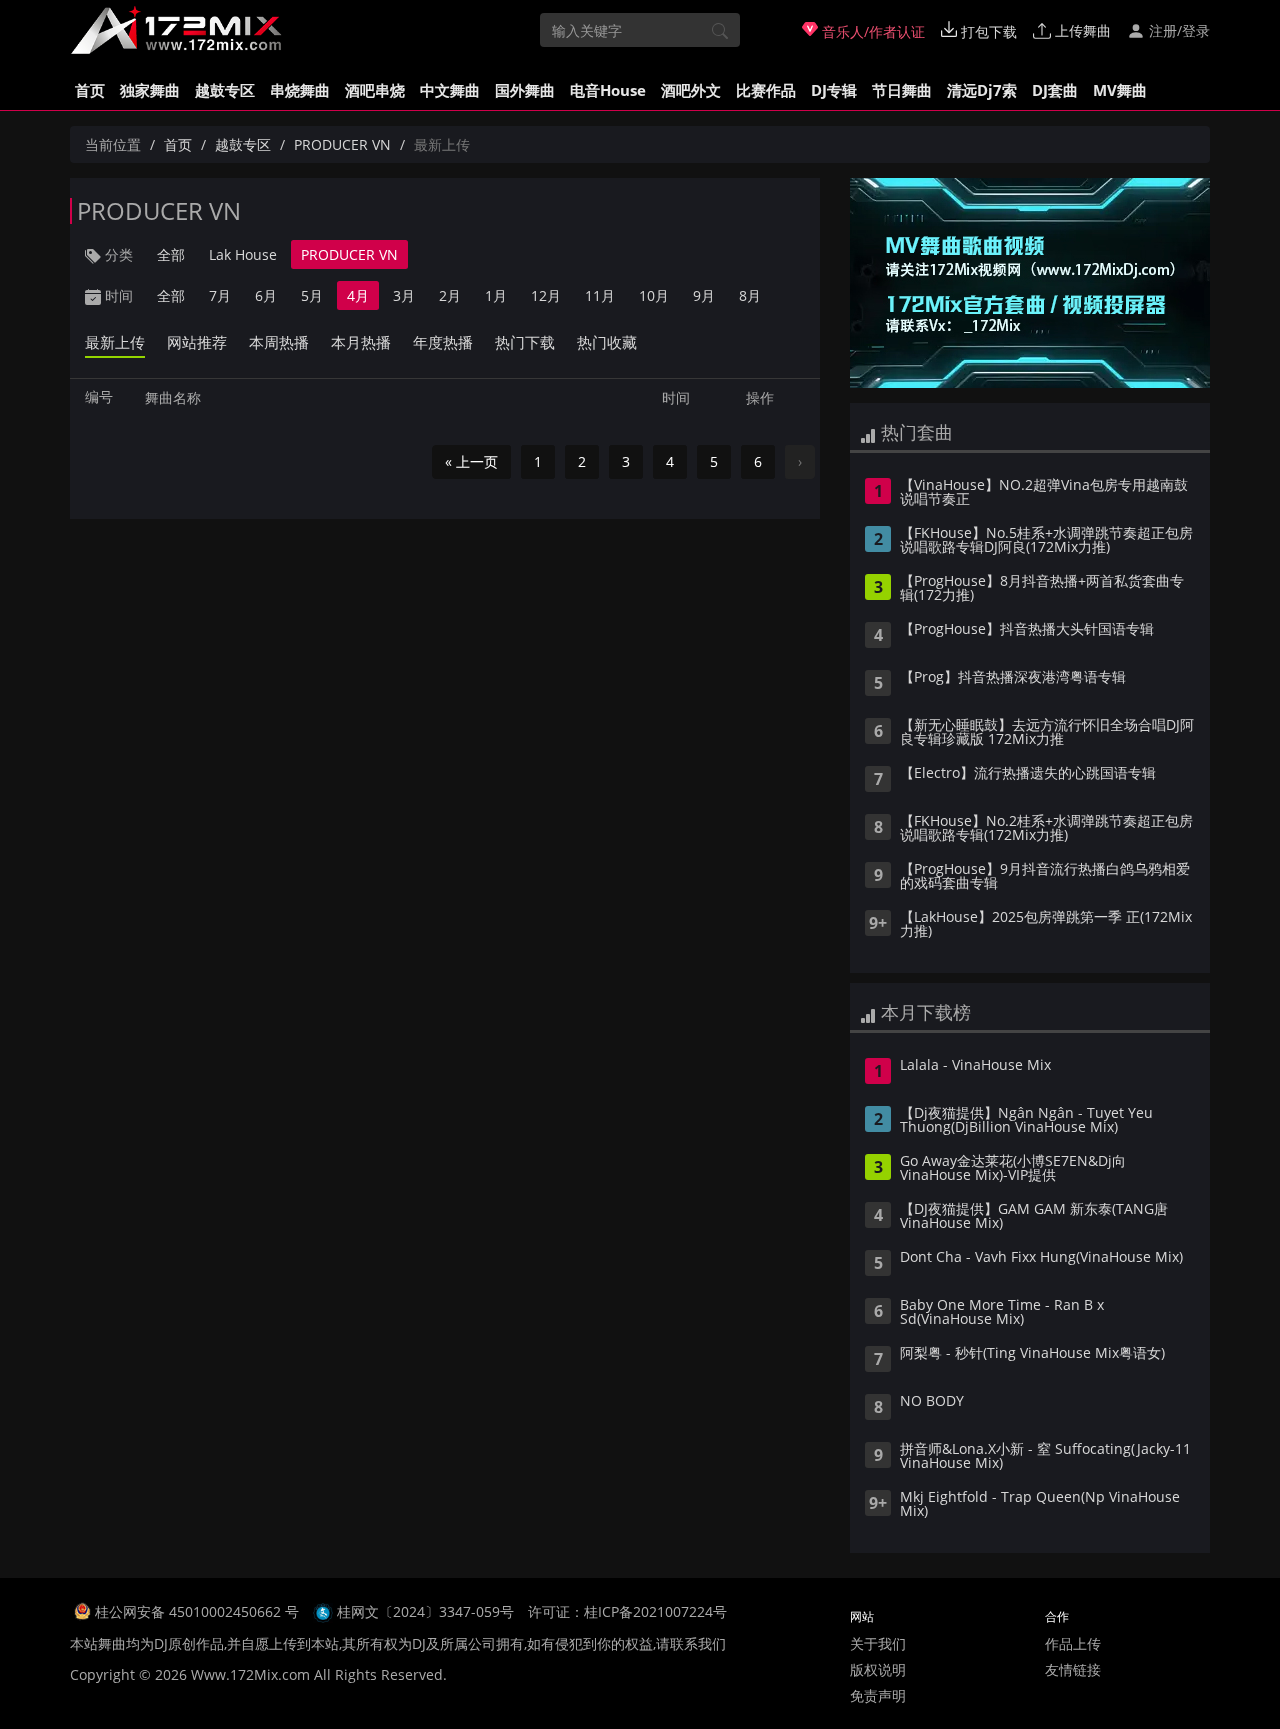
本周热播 (279, 342)
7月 (220, 295)
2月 (450, 295)
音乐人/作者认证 (871, 31)
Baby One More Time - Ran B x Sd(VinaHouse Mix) (1002, 1313)
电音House (608, 90)
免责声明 (878, 1695)
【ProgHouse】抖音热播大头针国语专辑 (1027, 630)
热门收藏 (607, 342)
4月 (358, 295)
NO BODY (932, 1402)
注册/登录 (1177, 30)
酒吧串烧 (375, 90)
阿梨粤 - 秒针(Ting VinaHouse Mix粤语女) (1032, 1354)
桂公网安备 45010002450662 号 (199, 1611)
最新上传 (115, 342)
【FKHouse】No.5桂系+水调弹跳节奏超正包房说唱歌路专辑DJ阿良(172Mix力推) (1046, 541)
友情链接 (1073, 1669)
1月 (496, 295)
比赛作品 (766, 90)
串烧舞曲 (300, 90)
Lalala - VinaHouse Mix (975, 1066)
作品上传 (1073, 1643)
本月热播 (361, 342)
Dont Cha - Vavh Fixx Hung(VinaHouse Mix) (1041, 1258)
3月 (404, 295)
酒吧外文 (691, 90)
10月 (654, 295)
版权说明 (878, 1669)
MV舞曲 (1120, 90)
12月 (546, 295)
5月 (312, 295)
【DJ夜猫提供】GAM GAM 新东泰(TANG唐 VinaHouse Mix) (1034, 1217)
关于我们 (878, 1643)
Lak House (243, 254)
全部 (171, 254)
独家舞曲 (150, 90)
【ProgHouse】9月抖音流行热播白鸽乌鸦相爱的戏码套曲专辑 (1045, 877)
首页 (90, 90)
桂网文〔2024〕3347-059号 (425, 1611)
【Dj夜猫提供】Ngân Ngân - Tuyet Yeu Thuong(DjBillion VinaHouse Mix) (1026, 1121)
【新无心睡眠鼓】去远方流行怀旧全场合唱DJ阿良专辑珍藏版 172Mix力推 (1047, 733)
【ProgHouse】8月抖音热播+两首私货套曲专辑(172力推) (1042, 589)
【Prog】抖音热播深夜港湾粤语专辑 (1013, 678)
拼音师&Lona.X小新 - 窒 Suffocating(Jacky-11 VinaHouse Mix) (1045, 1457)
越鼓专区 (225, 90)
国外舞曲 (525, 90)
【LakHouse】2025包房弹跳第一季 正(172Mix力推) (1046, 925)
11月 (600, 295)
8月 (750, 295)
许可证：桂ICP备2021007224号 (627, 1611)
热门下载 (525, 342)
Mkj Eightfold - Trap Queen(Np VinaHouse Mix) (1040, 1505)
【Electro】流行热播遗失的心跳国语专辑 (1028, 774)
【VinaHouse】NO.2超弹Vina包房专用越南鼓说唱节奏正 (1044, 493)
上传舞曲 (1081, 30)
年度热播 (443, 342)
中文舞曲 (450, 90)
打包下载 (987, 31)
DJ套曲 (1055, 90)
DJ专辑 (834, 90)
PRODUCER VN (342, 144)
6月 (266, 295)
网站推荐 (197, 342)
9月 (704, 295)
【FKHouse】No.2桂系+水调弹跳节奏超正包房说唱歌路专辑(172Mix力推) (1046, 829)
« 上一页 (471, 461)
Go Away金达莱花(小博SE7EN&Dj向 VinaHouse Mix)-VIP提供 (1013, 1169)
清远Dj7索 (982, 90)
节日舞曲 (902, 90)
